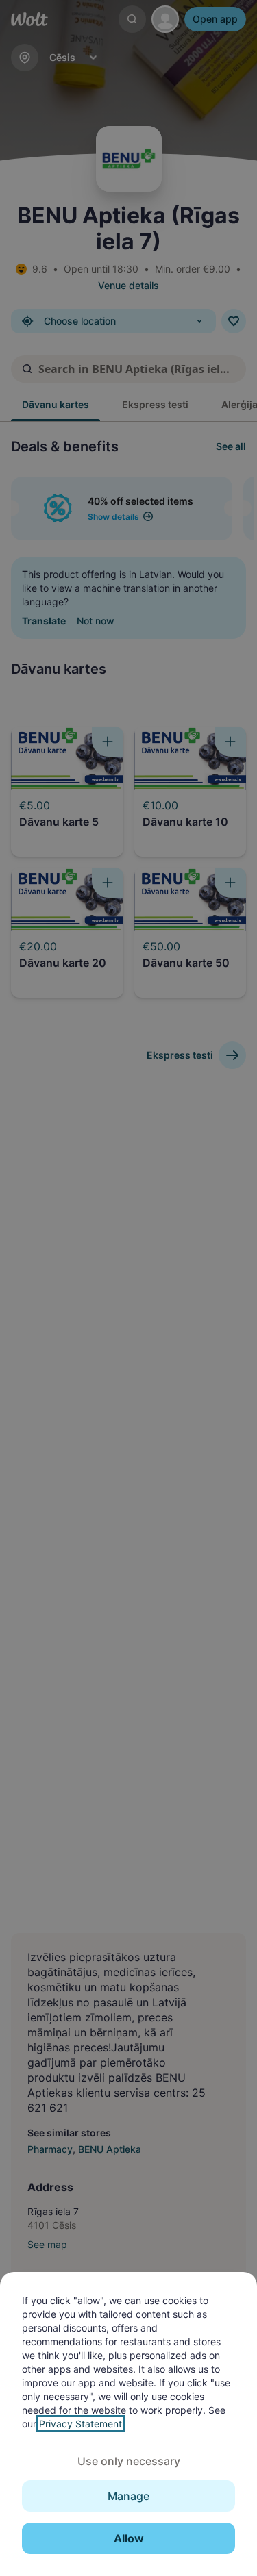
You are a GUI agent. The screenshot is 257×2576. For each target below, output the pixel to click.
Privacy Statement (81, 2424)
